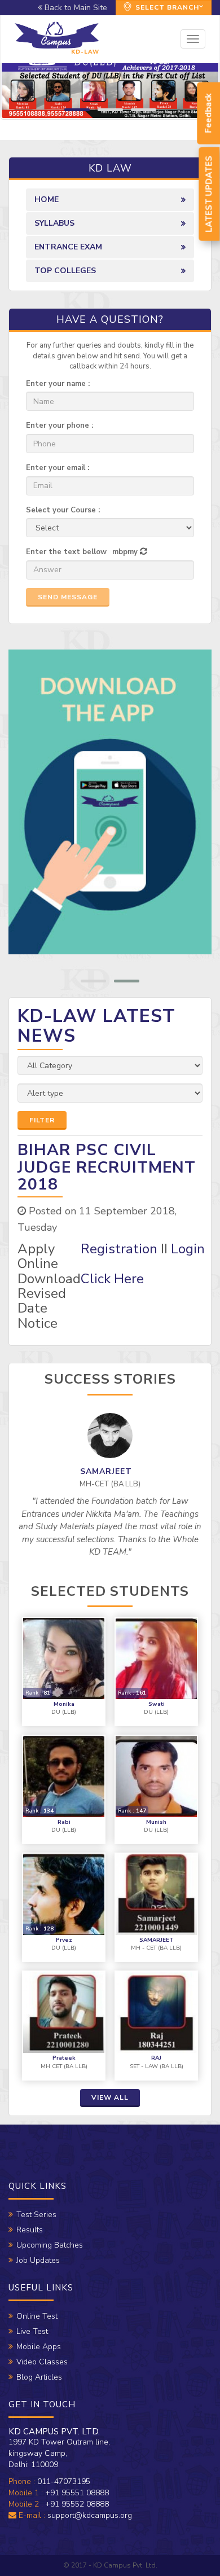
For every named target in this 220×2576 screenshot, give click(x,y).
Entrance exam (68, 247)
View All (110, 2097)
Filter (42, 1120)
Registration (119, 1249)
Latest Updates (209, 194)
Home (47, 199)
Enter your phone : (60, 425)
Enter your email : (58, 468)
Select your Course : (63, 510)
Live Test (32, 2331)
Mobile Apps (39, 2347)
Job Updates (38, 2260)
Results (30, 2230)
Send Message (68, 597)
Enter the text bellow (66, 552)
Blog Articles (39, 2377)
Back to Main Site (75, 8)
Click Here (112, 1279)
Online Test (37, 2316)
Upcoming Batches (50, 2245)
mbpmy (125, 552)
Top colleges (65, 271)
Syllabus (54, 223)
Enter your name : (58, 384)
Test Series (36, 2215)
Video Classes (42, 2362)
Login (188, 1249)
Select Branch (166, 7)
